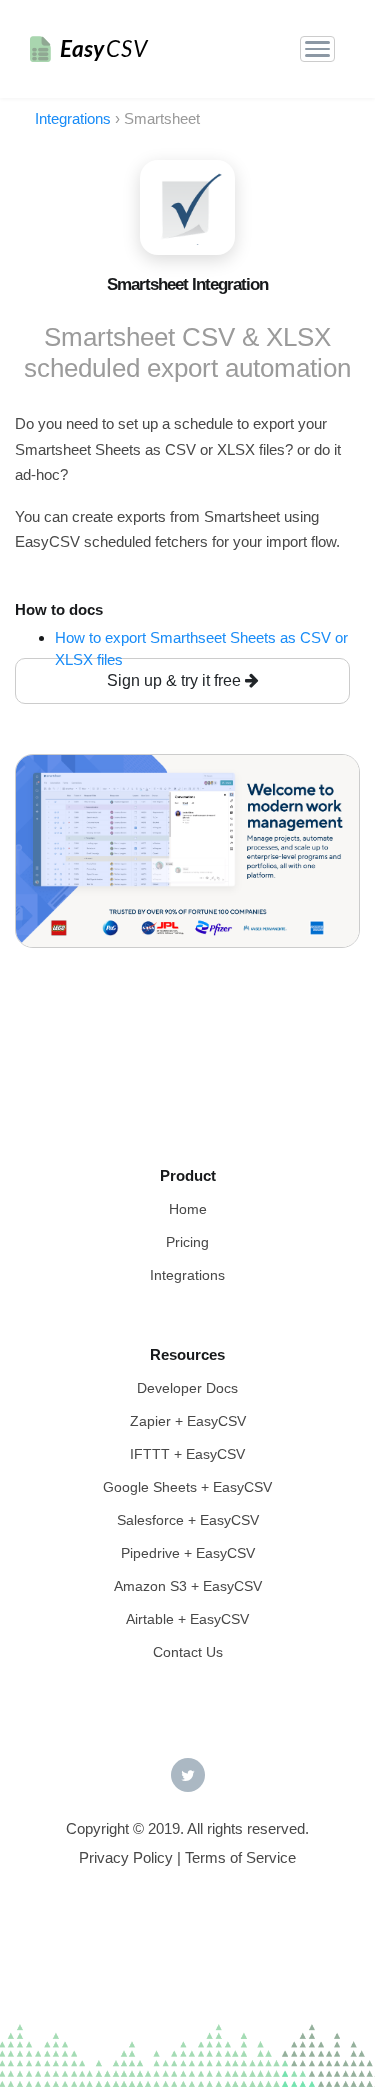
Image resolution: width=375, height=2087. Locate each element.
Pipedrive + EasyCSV (188, 1553)
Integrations (187, 1275)
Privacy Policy (126, 1857)
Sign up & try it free (176, 680)
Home (188, 1209)
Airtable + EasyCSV (187, 1619)
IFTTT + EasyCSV (187, 1454)
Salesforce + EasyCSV (188, 1520)
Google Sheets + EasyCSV (187, 1487)
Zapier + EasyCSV (188, 1421)
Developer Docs (187, 1388)
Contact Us (188, 1652)
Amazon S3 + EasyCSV (188, 1586)
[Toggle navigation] (317, 49)
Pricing (187, 1242)
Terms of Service (240, 1857)
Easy (104, 48)
